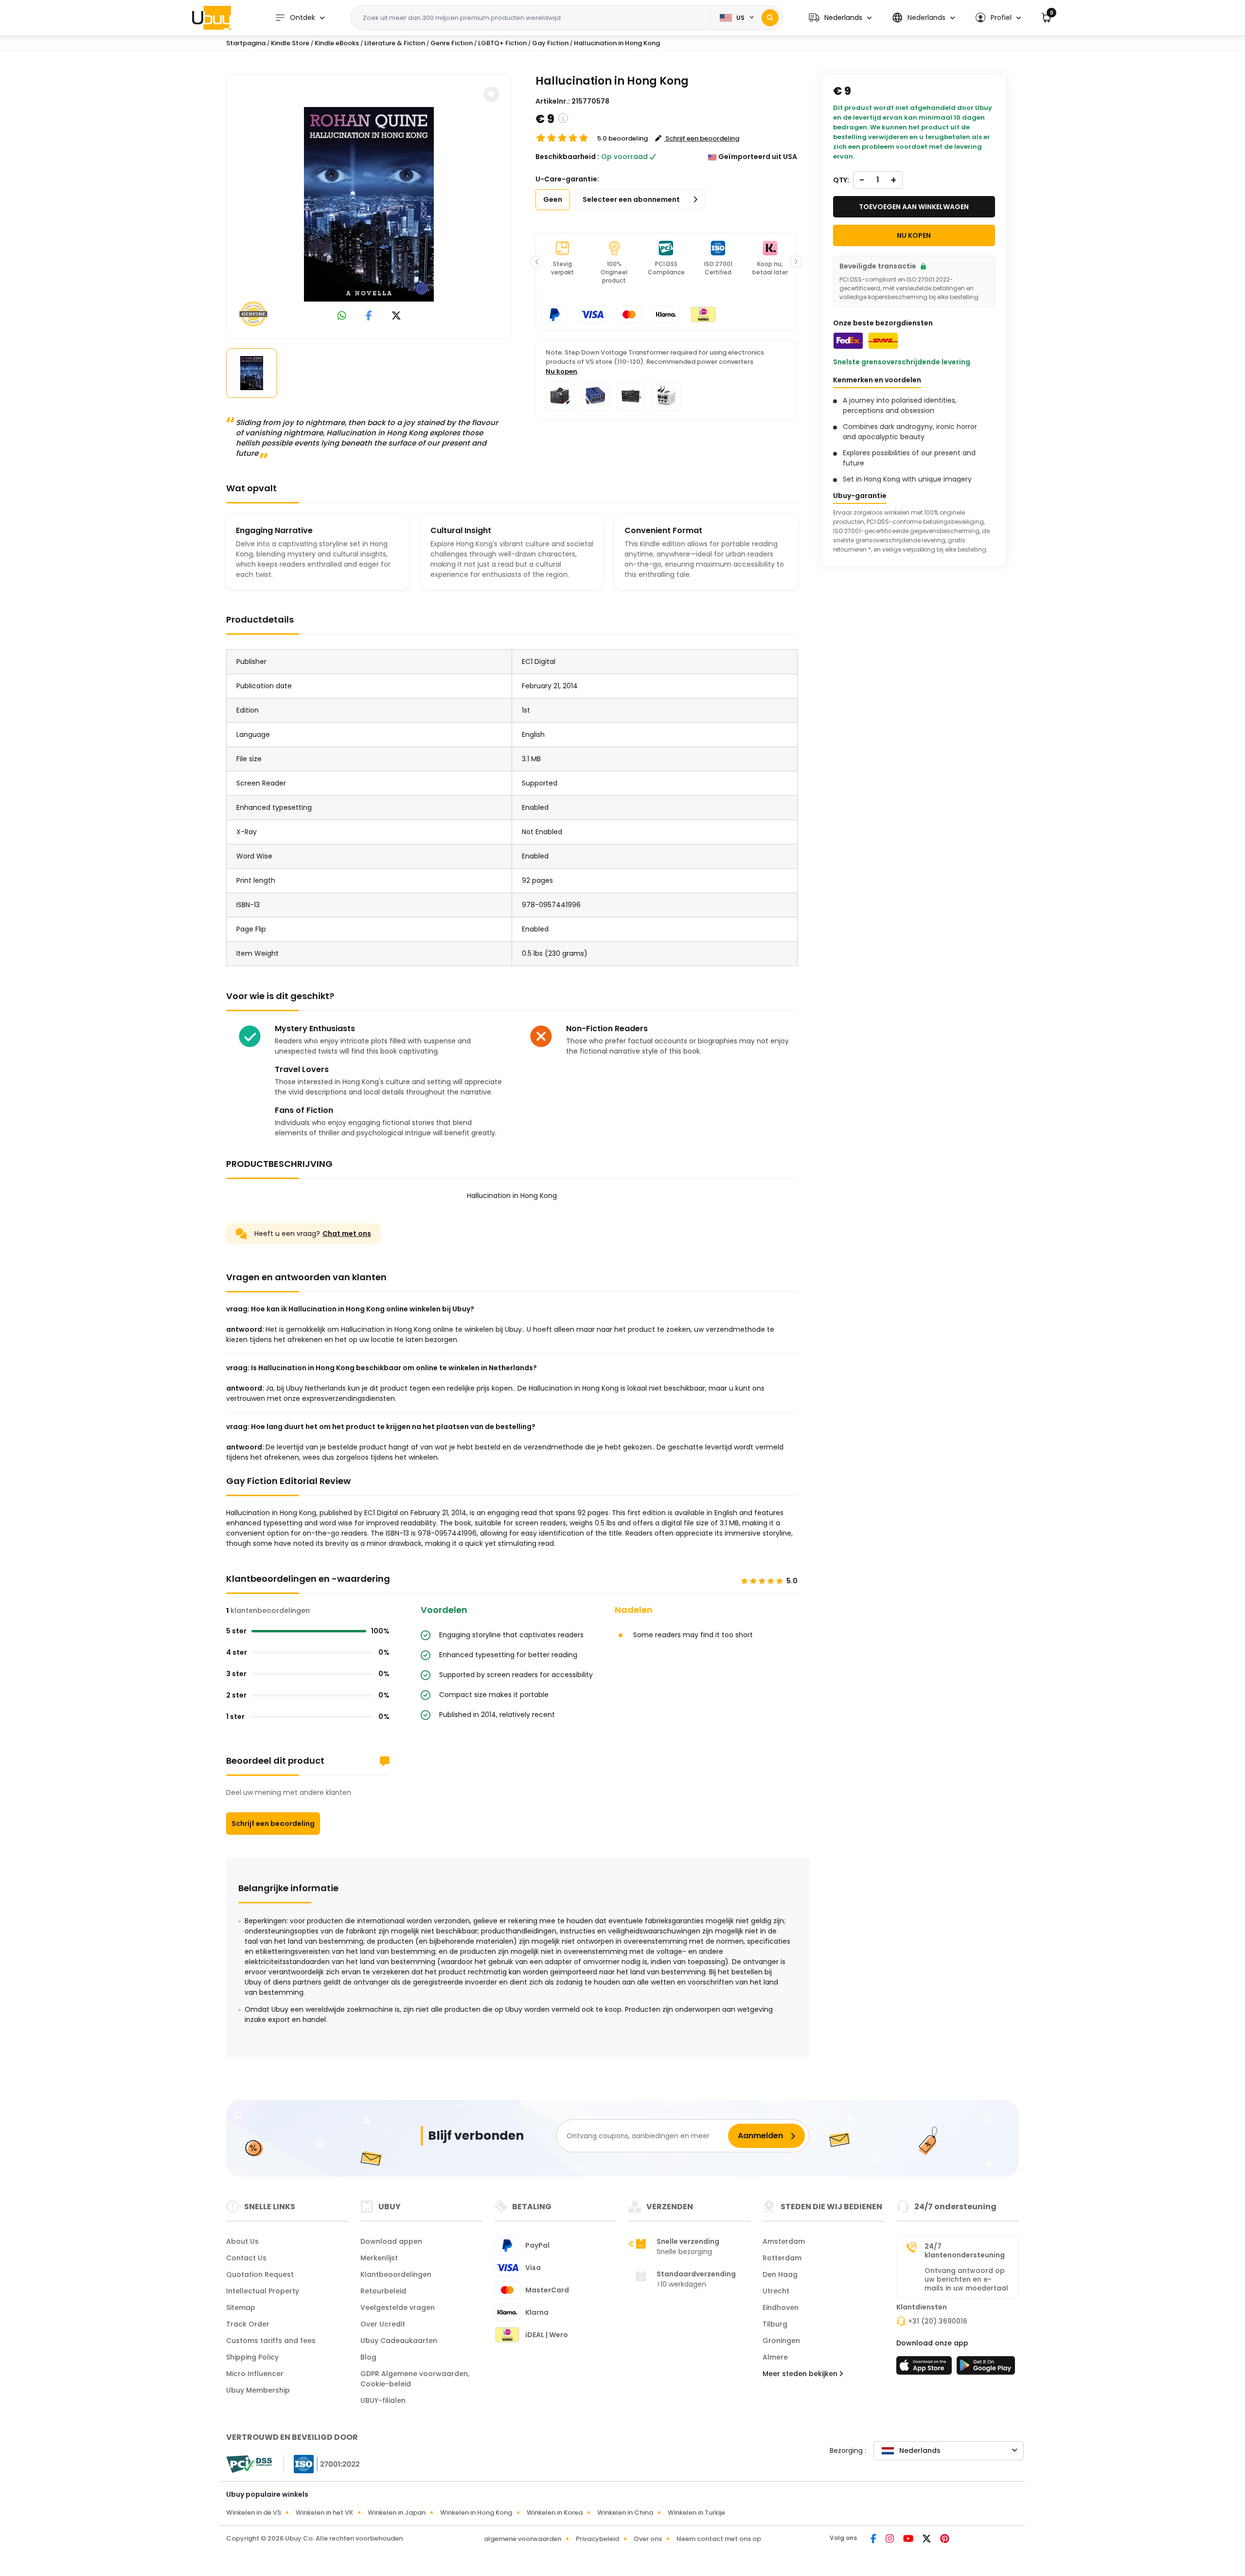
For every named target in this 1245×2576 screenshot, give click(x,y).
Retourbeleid (383, 2291)
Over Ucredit (383, 2324)
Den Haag (780, 2274)
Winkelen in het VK (324, 2513)
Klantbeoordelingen (396, 2274)
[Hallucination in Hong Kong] (369, 204)
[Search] (770, 18)
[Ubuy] (212, 18)
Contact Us (246, 2258)
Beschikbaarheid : (567, 157)
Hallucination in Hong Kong (617, 43)
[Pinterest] (945, 2540)
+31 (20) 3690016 (938, 2321)
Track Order (248, 2324)
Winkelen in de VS (254, 2513)
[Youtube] (909, 2540)
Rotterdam (782, 2258)
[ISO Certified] (322, 2464)
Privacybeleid (597, 2539)
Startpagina (246, 43)
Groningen (781, 2341)
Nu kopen (561, 371)
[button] (840, 18)
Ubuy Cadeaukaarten (399, 2341)
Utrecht (776, 2291)
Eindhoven (781, 2308)
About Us (242, 2241)
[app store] (925, 2368)
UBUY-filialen (383, 2400)
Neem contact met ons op (719, 2539)
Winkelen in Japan (397, 2513)
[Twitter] (927, 2540)
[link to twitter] (396, 316)
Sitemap (241, 2308)
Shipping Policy (252, 2357)
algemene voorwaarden (523, 2539)
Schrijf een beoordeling (273, 1824)
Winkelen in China (625, 2513)
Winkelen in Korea (555, 2513)
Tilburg (775, 2324)
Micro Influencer (255, 2374)
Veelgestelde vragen (398, 2308)
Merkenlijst (379, 2258)
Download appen (391, 2241)
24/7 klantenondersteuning (965, 2251)
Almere (775, 2357)
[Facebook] (874, 2540)
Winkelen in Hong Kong (476, 2513)
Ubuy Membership (258, 2390)
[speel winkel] (986, 2368)
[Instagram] (890, 2540)
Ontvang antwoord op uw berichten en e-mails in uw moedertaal (966, 2279)
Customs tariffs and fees (271, 2341)
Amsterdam (784, 2241)
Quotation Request (260, 2274)
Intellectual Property (263, 2291)
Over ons (648, 2539)
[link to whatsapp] (342, 316)
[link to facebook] (369, 316)
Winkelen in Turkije (696, 2513)
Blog (368, 2357)
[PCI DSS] (249, 2464)
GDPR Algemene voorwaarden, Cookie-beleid (415, 2379)
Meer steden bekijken (801, 2374)
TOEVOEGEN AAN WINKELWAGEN (914, 207)
